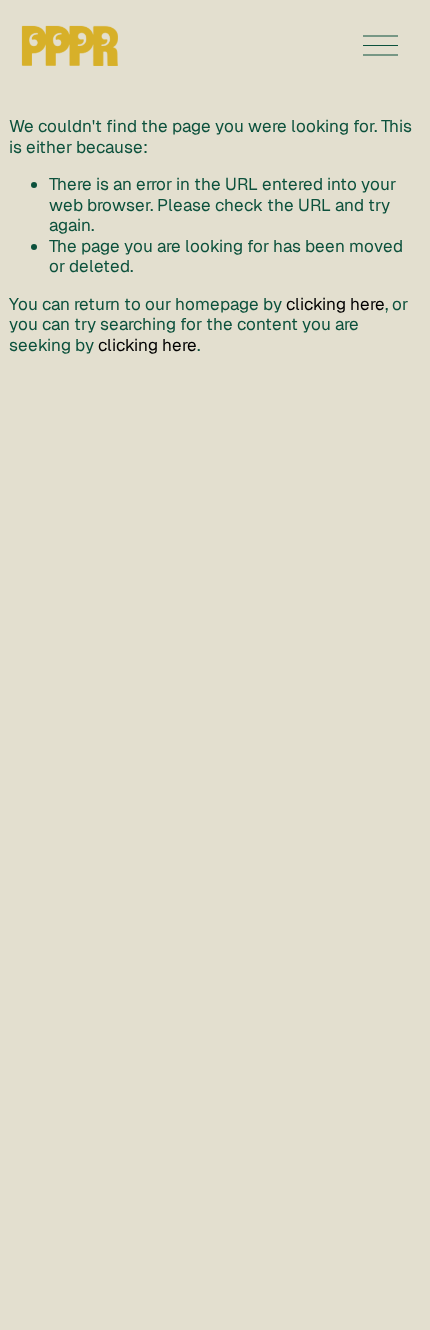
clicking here (335, 304)
